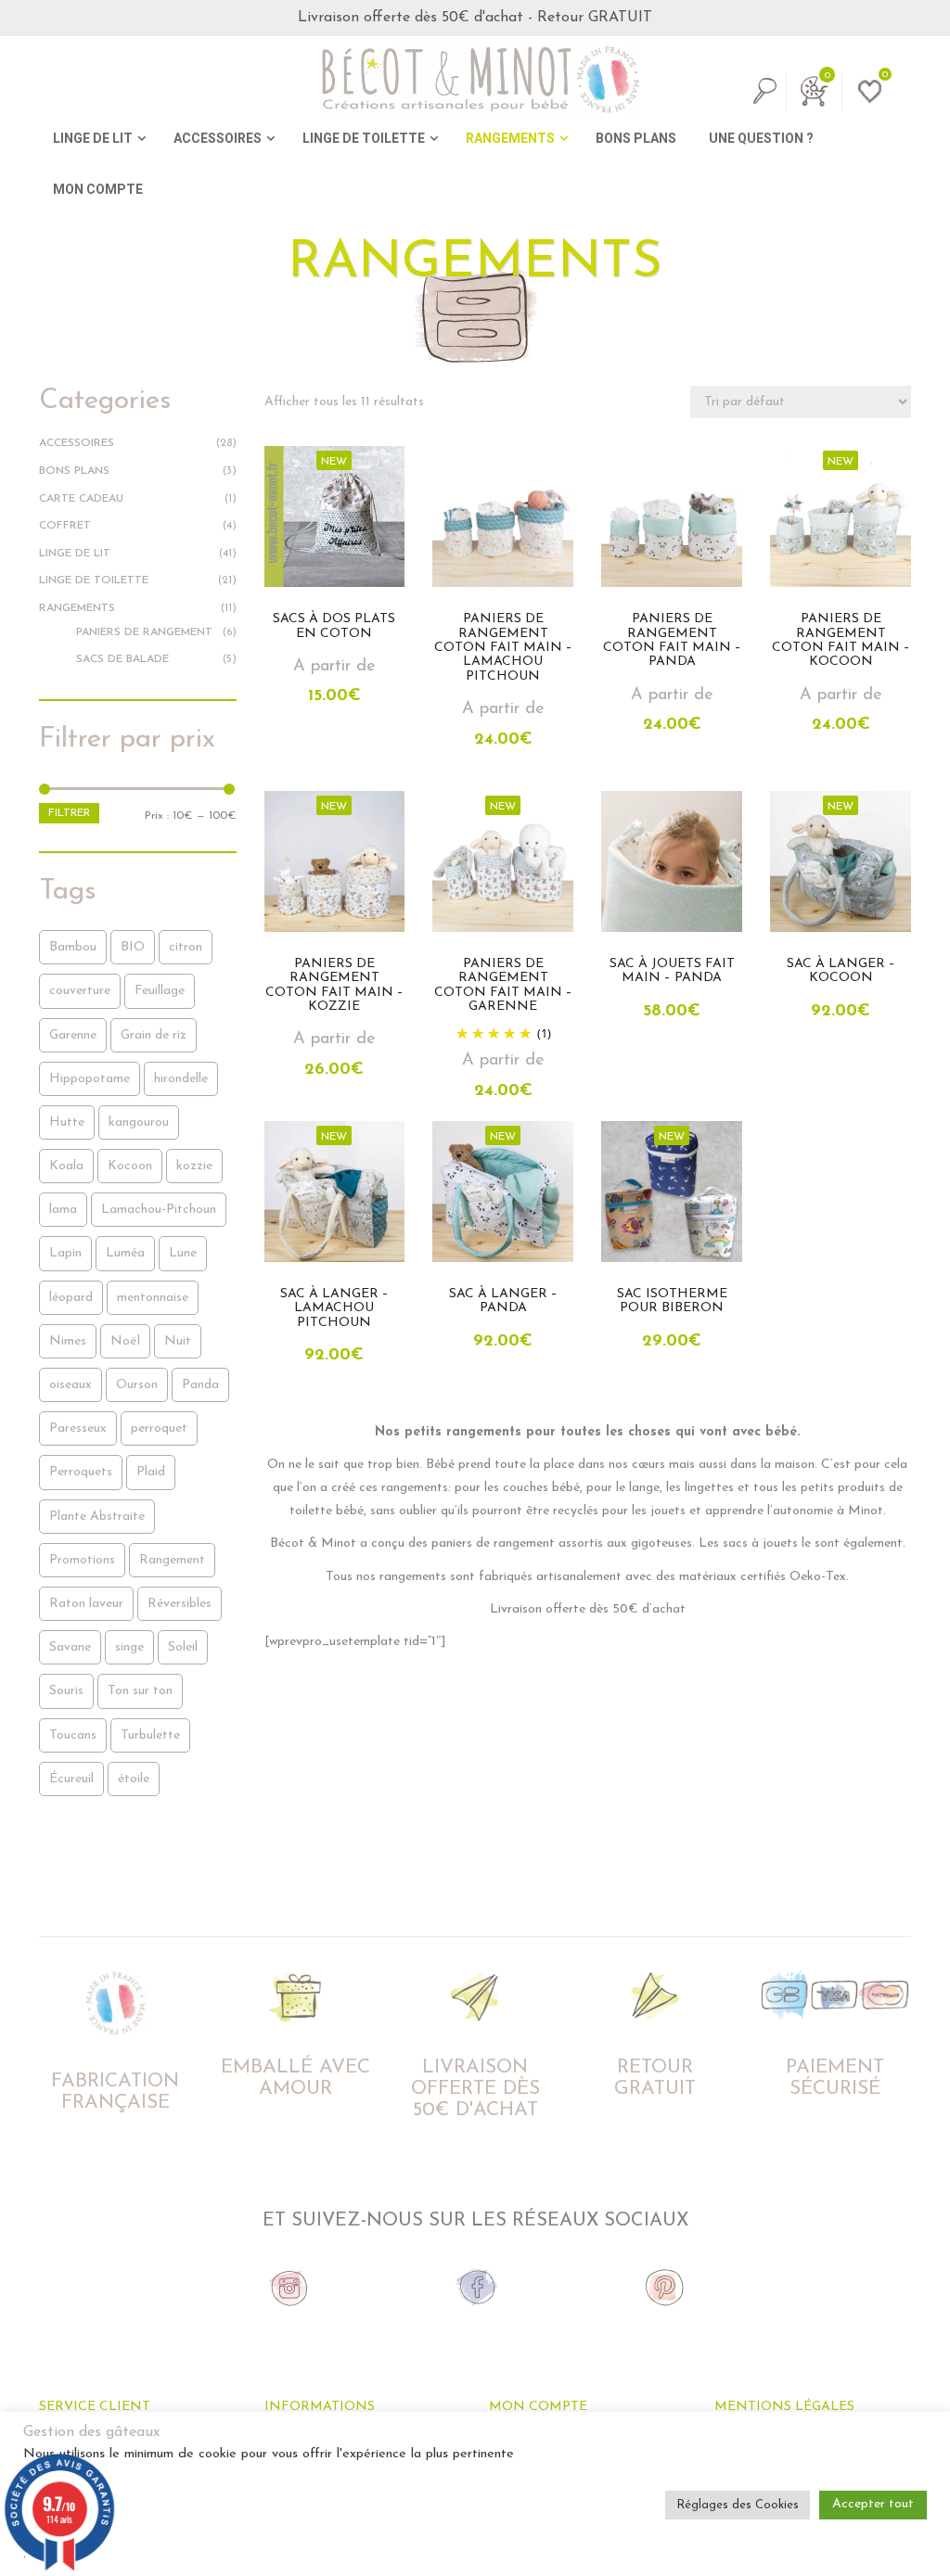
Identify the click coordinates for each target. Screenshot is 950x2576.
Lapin (65, 1253)
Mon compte (98, 189)
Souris (66, 1691)
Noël (125, 1341)
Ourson (137, 1385)
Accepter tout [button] (873, 2504)
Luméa (125, 1253)
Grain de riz (154, 1035)
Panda (200, 1385)
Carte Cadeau (81, 499)
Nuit (178, 1341)
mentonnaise (153, 1298)
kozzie (194, 1166)
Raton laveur (86, 1604)
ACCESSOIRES (218, 138)
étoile (134, 1779)
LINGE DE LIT (93, 138)
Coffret (65, 526)
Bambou (73, 947)
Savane (70, 1647)
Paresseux (78, 1428)
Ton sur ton (140, 1691)
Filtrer (69, 813)
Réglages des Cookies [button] (738, 2505)
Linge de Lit (75, 554)
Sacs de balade (122, 659)
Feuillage (160, 991)
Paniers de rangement (144, 632)
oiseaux (71, 1385)
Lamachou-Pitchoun (159, 1210)
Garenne (73, 1035)
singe (129, 1647)
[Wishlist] (867, 101)
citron (186, 947)
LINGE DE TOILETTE (364, 138)
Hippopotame (90, 1079)
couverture (80, 991)
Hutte (67, 1122)
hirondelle (181, 1079)
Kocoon (130, 1166)
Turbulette (150, 1735)
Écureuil (71, 1779)
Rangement (172, 1560)
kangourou (139, 1122)
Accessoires (77, 443)
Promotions (82, 1560)
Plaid (151, 1472)
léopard (71, 1298)
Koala (66, 1166)
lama (63, 1210)
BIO (133, 947)
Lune (183, 1253)
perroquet (159, 1428)
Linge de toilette (94, 580)
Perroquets (81, 1472)
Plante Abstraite (97, 1517)
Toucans (73, 1735)
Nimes (68, 1341)
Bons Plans (74, 471)
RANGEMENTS (510, 138)
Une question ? (761, 138)
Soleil (183, 1647)
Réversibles (180, 1604)
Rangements (77, 608)
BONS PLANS (636, 138)
